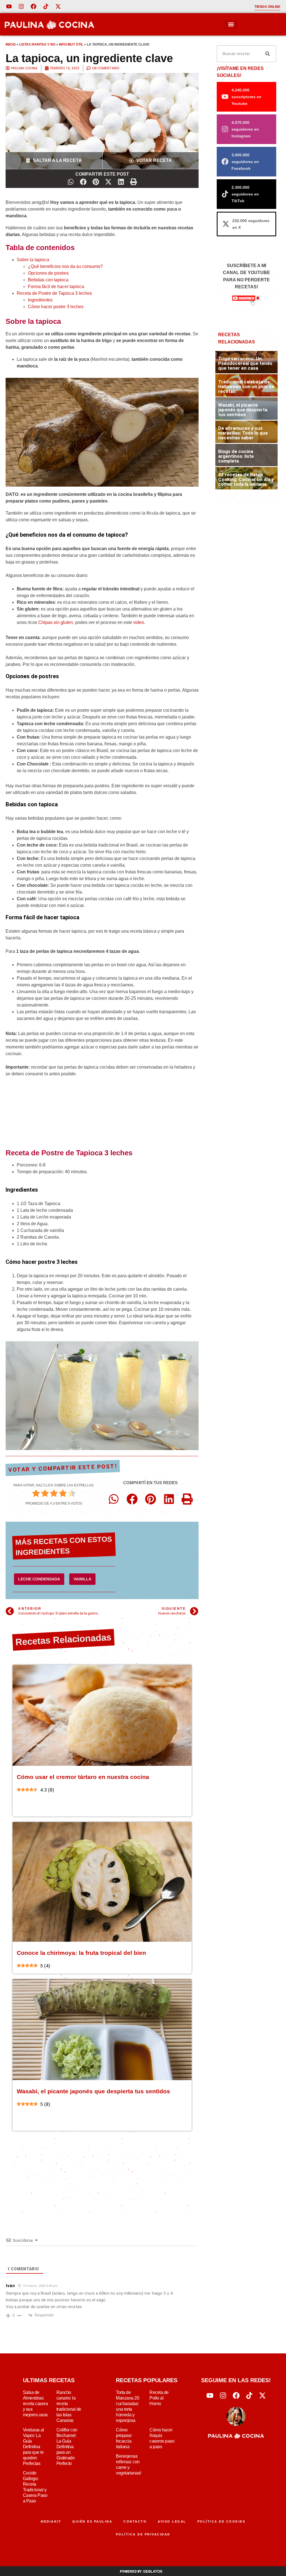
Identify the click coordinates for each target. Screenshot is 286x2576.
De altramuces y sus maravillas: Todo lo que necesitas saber (243, 433)
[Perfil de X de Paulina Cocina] (58, 6)
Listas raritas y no (37, 44)
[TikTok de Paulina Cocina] (46, 6)
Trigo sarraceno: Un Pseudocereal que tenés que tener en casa (245, 363)
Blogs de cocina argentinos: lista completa (236, 456)
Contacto (135, 2521)
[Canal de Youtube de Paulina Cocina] (9, 6)
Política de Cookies (221, 2521)
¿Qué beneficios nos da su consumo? (65, 266)
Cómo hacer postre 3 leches (56, 307)
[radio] (36, 1494)
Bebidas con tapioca (48, 280)
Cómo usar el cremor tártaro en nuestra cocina (83, 1777)
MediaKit (51, 2521)
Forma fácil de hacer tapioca (56, 287)
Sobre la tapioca (33, 260)
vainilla (82, 1579)
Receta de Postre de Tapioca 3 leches (54, 293)
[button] (231, 24)
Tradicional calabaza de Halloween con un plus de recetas (246, 386)
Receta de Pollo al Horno (159, 2398)
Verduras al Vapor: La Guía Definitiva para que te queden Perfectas (34, 2447)
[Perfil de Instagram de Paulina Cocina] (21, 6)
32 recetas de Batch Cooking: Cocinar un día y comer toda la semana (246, 479)
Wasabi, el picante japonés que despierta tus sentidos (93, 2091)
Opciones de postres (48, 273)
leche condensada (39, 1579)
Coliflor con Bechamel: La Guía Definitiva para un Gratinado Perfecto (67, 2447)
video (139, 622)
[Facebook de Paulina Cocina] (34, 6)
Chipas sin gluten (56, 622)
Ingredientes (40, 300)
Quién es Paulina (92, 2521)
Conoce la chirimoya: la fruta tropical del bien (81, 1953)
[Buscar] (268, 54)
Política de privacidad (143, 2534)
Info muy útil (71, 44)
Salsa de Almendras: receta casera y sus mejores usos (35, 2404)
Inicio (11, 44)
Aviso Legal (172, 2521)
